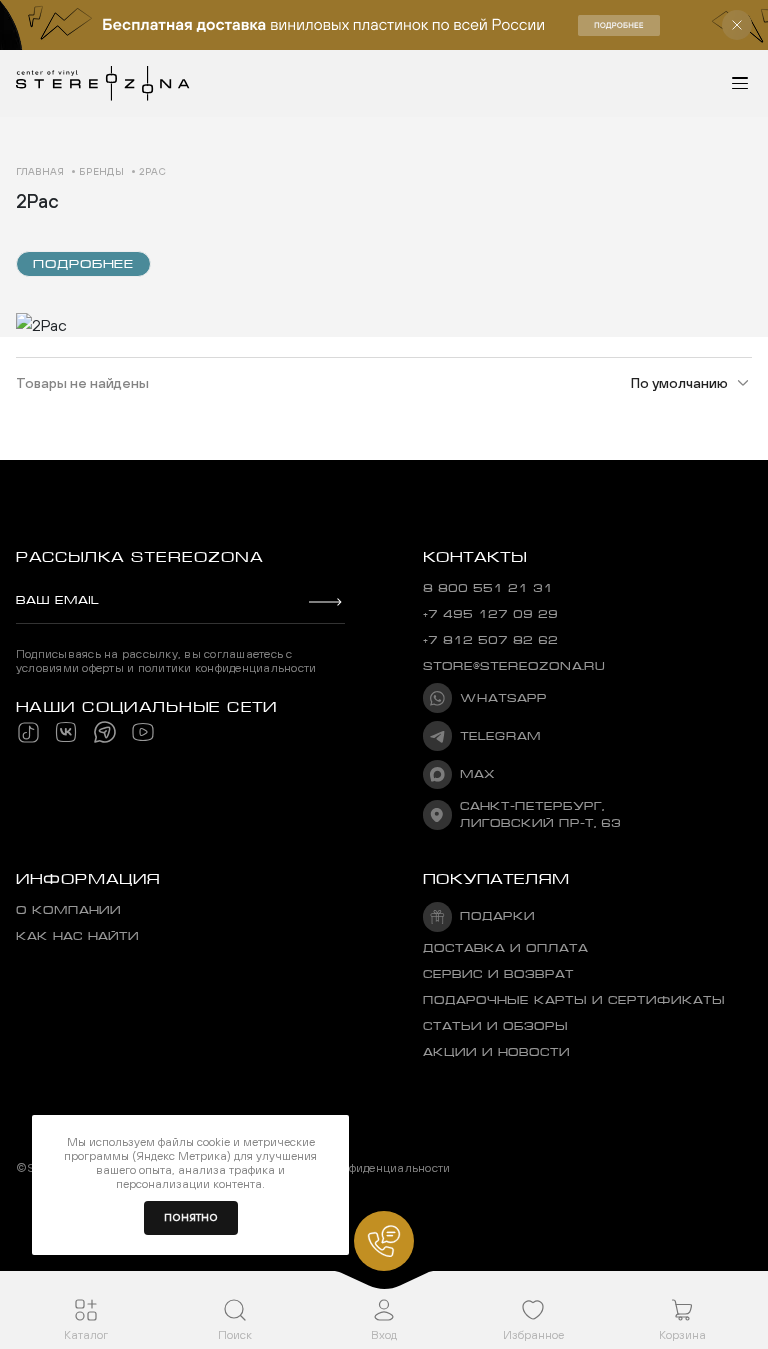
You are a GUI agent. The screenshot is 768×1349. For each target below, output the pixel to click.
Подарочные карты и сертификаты (574, 1000)
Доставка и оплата (505, 948)
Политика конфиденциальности (360, 1168)
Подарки (497, 916)
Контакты (475, 557)
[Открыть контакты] (384, 1241)
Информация (88, 879)
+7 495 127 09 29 (490, 614)
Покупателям (496, 879)
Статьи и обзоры (495, 1026)
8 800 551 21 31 (488, 588)
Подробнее (83, 264)
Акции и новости (496, 1052)
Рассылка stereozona (139, 557)
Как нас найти (77, 936)
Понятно (191, 1217)
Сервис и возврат (498, 974)
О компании (68, 910)
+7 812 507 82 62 (490, 640)
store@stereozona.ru (514, 666)
